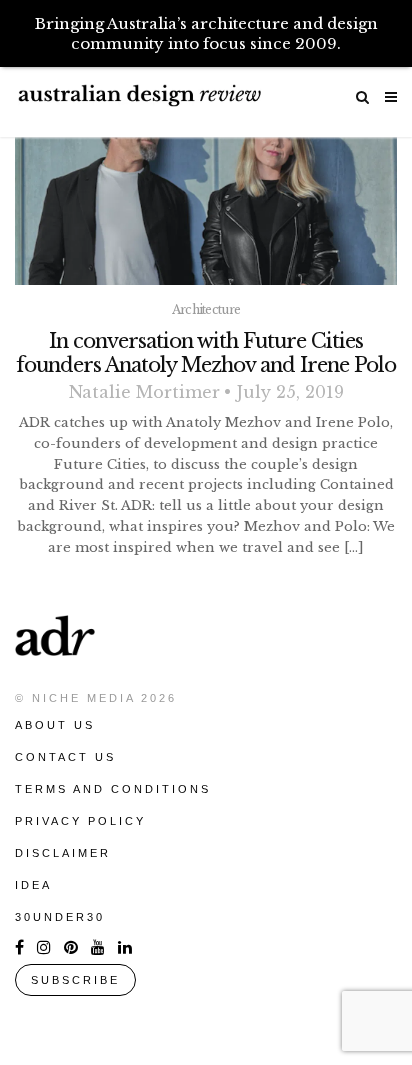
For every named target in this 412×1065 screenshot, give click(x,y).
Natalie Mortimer (144, 392)
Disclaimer (63, 853)
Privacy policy (80, 821)
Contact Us (65, 757)
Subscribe (75, 980)
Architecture (206, 309)
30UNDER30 (60, 917)
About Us (55, 725)
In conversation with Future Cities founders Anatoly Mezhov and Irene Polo (206, 353)
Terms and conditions (113, 789)
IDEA (33, 885)
